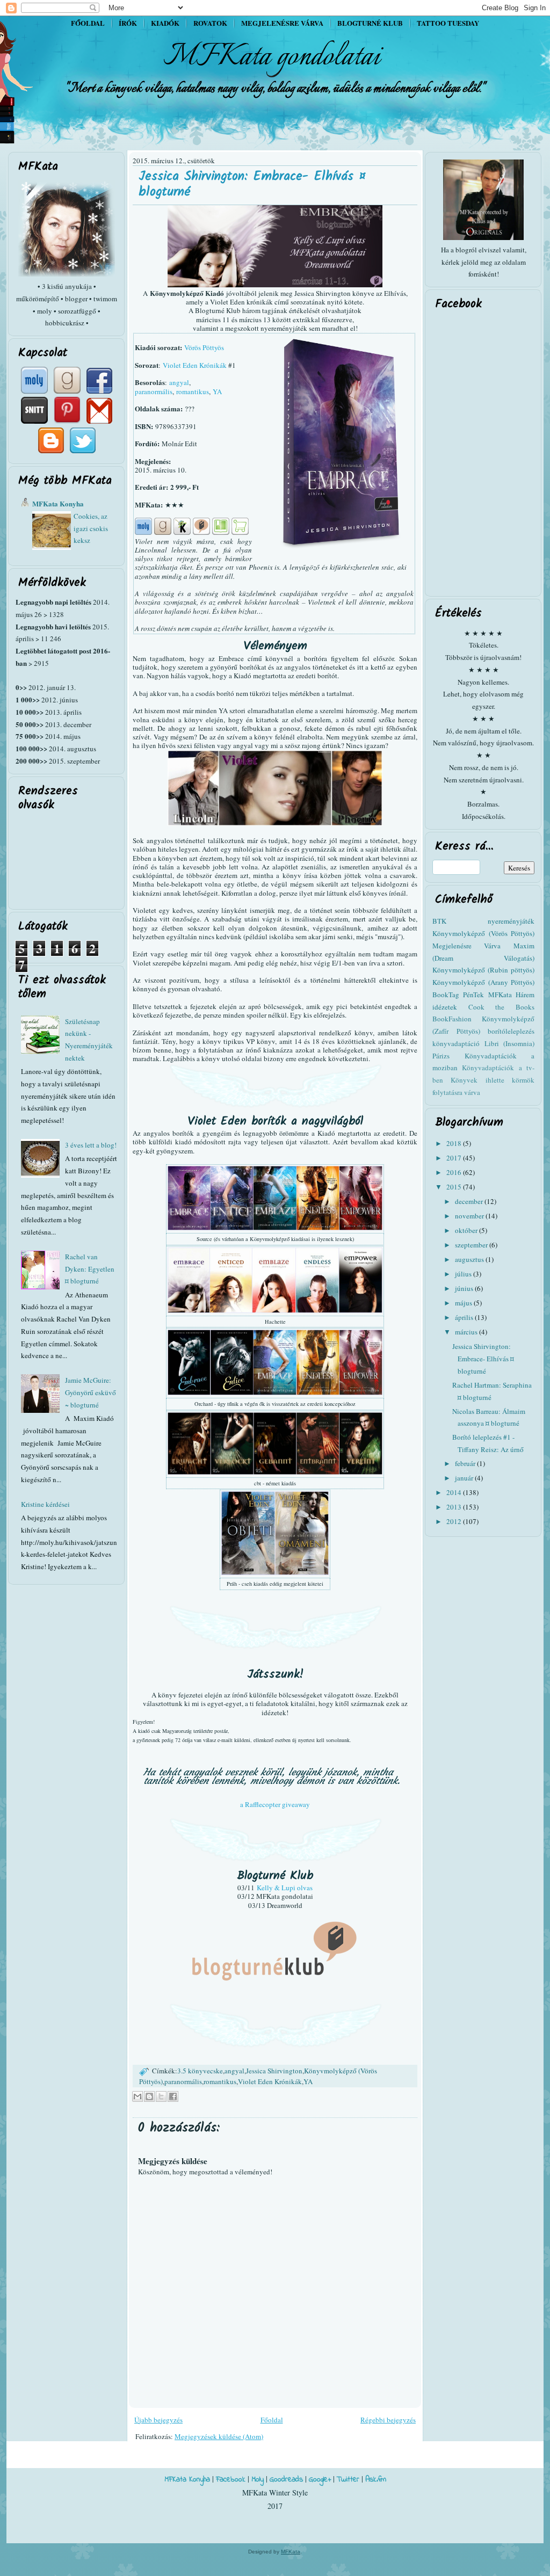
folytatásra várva (456, 1092)
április (465, 1317)
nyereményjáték (511, 921)
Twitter (348, 2480)
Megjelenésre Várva (466, 946)
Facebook (231, 2480)
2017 (455, 1158)
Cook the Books (501, 1007)
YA (217, 391)
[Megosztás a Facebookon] (173, 2096)
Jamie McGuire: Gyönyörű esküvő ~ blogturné (91, 1392)
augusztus (470, 1259)
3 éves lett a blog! (91, 1145)
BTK (439, 921)
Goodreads (286, 2480)
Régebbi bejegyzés (388, 2420)
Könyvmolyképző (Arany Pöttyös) (483, 982)
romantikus (193, 391)
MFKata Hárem (511, 995)
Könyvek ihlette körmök (493, 1080)
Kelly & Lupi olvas (285, 1888)
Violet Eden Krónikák (195, 365)
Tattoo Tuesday (448, 23)
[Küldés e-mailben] (137, 2096)
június (465, 1288)
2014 (455, 1492)
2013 (455, 1507)
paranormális (154, 391)
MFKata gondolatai (272, 57)
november (470, 1216)
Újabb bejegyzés (158, 2420)
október (467, 1230)
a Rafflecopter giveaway (275, 1804)
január (465, 1478)
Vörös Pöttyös (204, 347)
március (467, 1332)
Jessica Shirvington (274, 2071)
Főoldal (88, 23)
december (470, 1201)
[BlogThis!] (149, 2096)
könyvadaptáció (456, 1043)
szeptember (472, 1245)
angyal (179, 382)
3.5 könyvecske (200, 2071)
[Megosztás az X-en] (161, 2096)
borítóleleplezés (511, 1031)
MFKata (291, 2552)
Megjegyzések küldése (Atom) (219, 2436)
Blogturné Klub (370, 23)
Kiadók (165, 23)
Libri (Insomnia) (510, 1043)
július (464, 1274)
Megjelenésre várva (282, 23)
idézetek (445, 1007)
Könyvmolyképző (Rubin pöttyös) (483, 970)
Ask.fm (376, 2480)
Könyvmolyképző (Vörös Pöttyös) (483, 933)
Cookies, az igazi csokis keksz (91, 528)
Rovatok (210, 23)
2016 (455, 1172)
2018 (455, 1143)
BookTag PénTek (458, 995)
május (464, 1303)
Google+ (320, 2480)
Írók (128, 23)
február (466, 1463)
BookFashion (452, 1019)
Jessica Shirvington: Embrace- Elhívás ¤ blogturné (252, 184)
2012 (455, 1521)
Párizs (441, 1056)
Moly (258, 2480)
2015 (455, 1187)
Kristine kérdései (45, 1504)
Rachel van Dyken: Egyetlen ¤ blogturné (90, 1269)
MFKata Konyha (58, 503)
